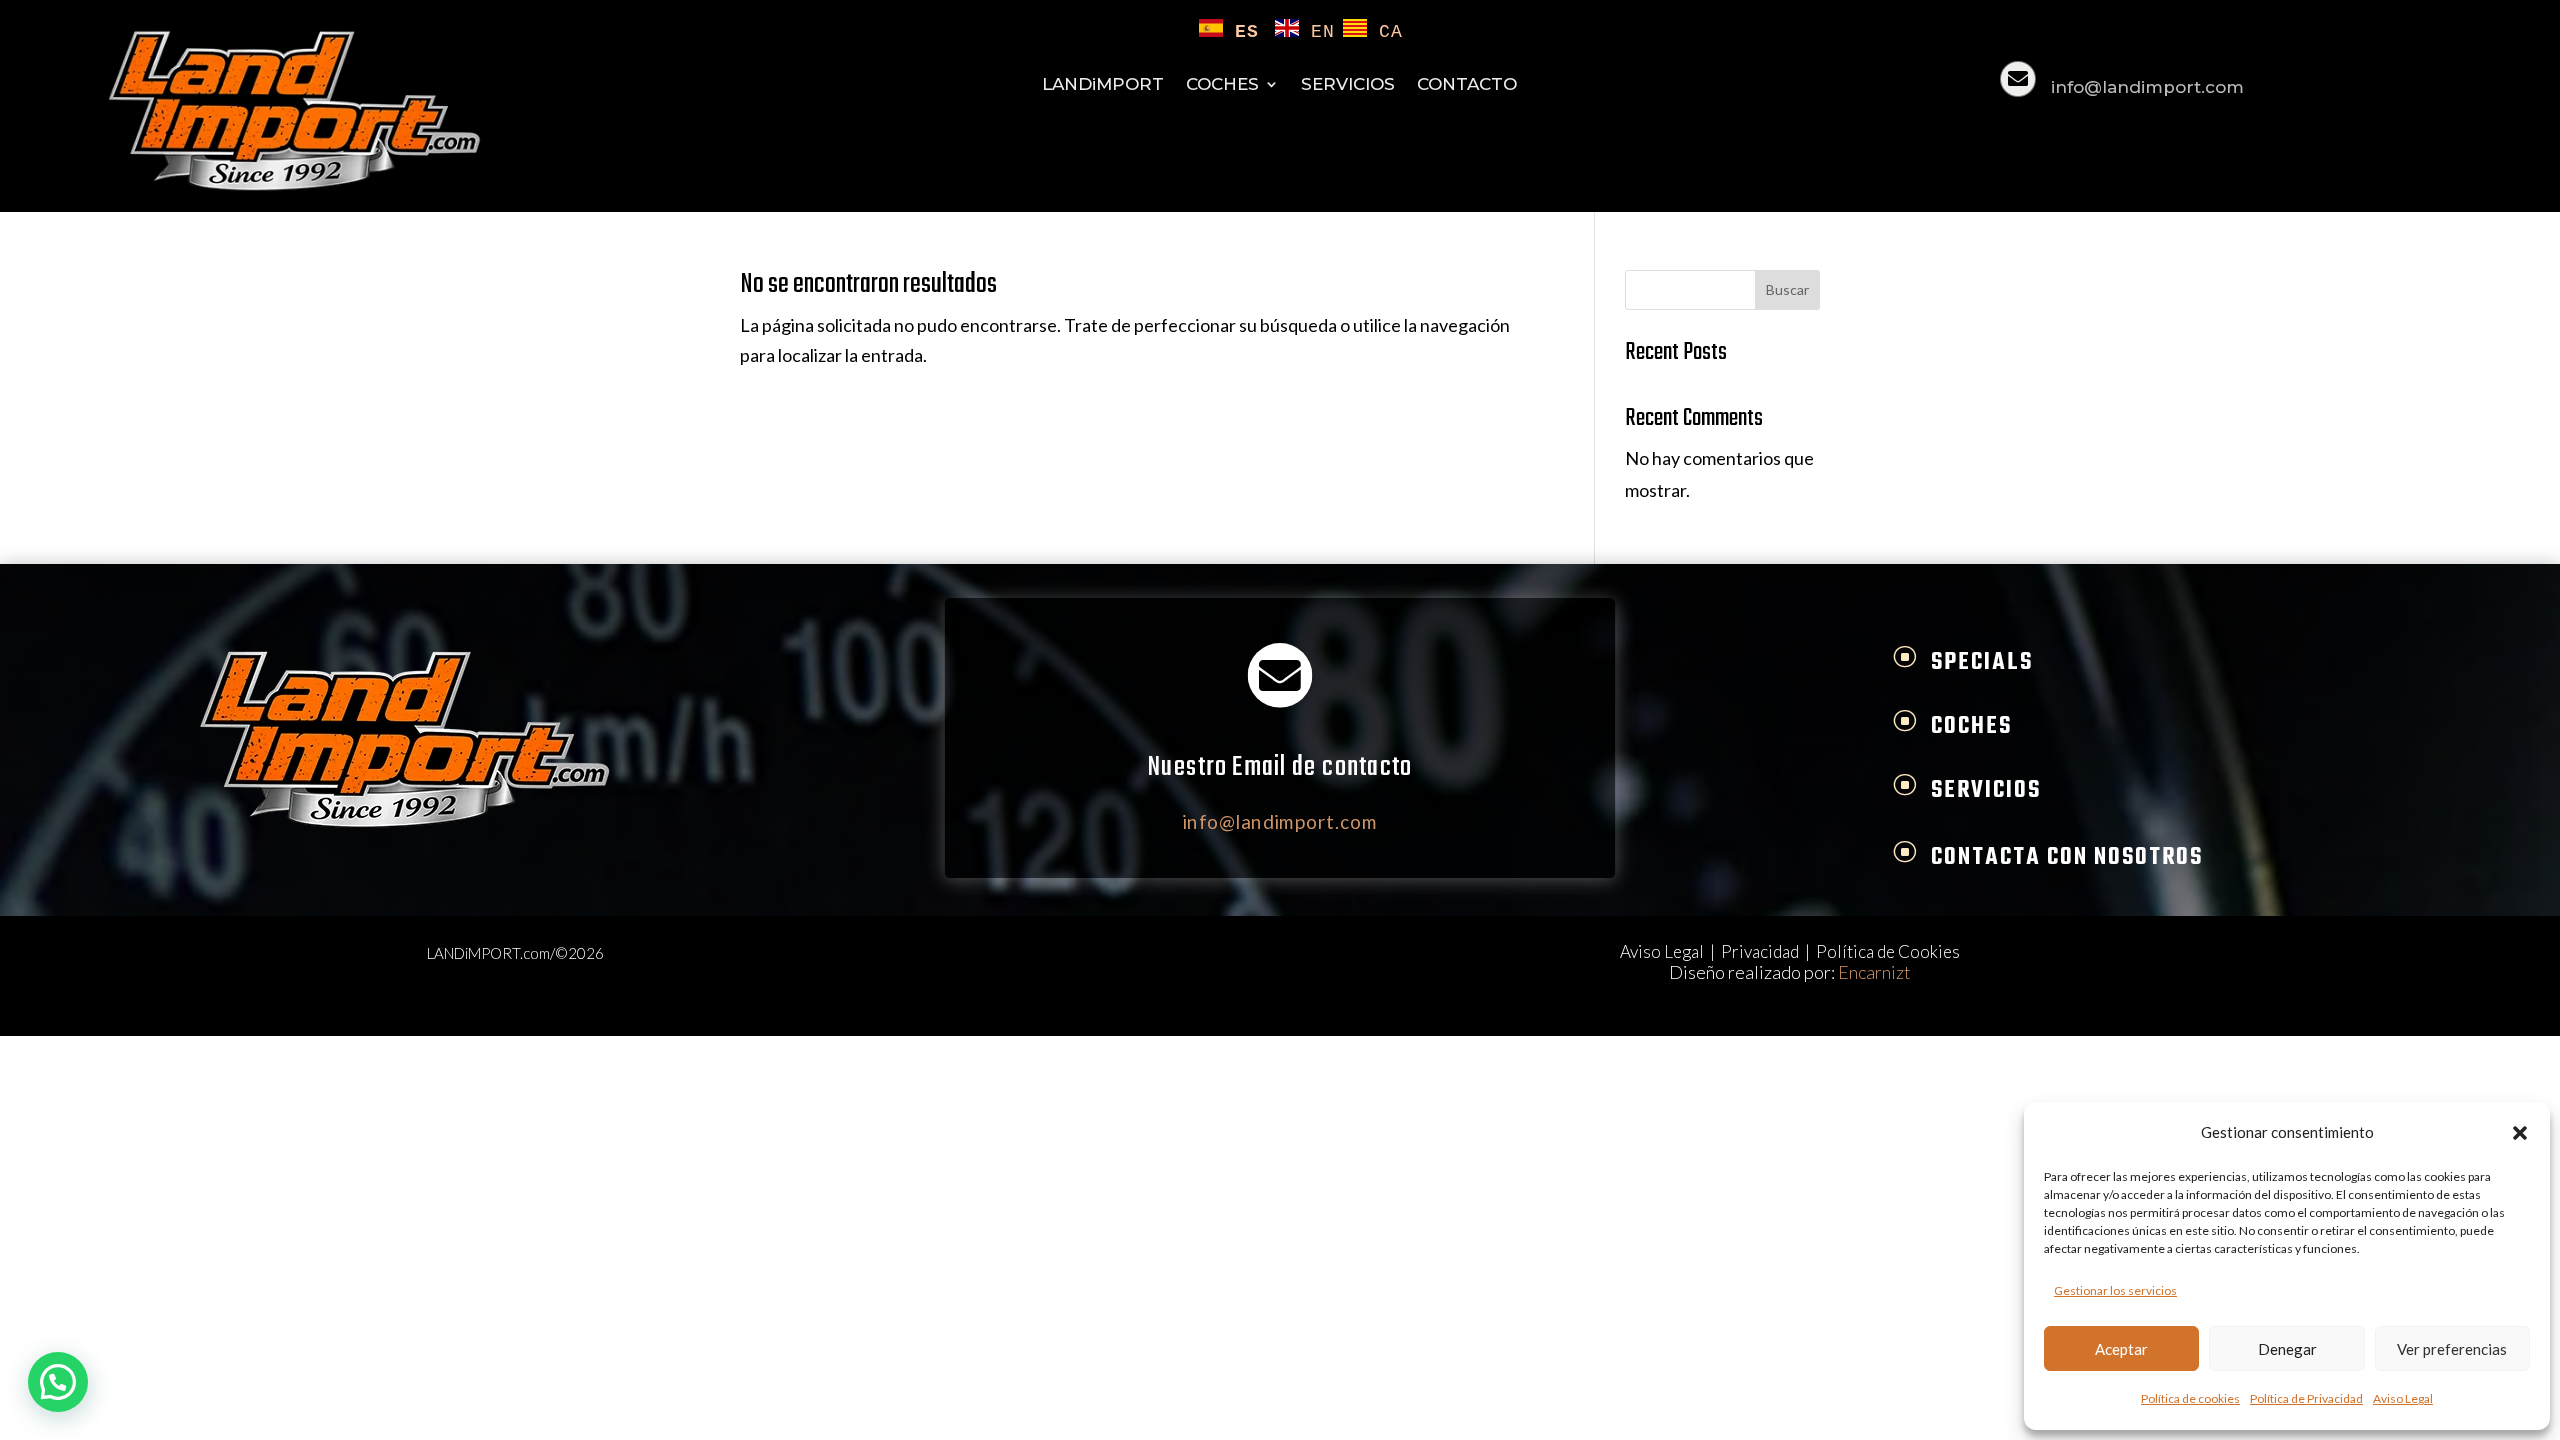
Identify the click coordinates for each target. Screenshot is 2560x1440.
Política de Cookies (1888, 951)
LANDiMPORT (1103, 85)
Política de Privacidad (2306, 1398)
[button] (2520, 1133)
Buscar (1787, 289)
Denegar (2287, 1349)
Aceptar (2121, 1349)
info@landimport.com (2147, 87)
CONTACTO (1467, 85)
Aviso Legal (2403, 1398)
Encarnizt (1874, 972)
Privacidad (1760, 951)
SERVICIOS (1348, 85)
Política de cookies (2190, 1398)
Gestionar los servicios (2115, 1290)
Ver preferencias (2452, 1349)
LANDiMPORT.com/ (491, 953)
